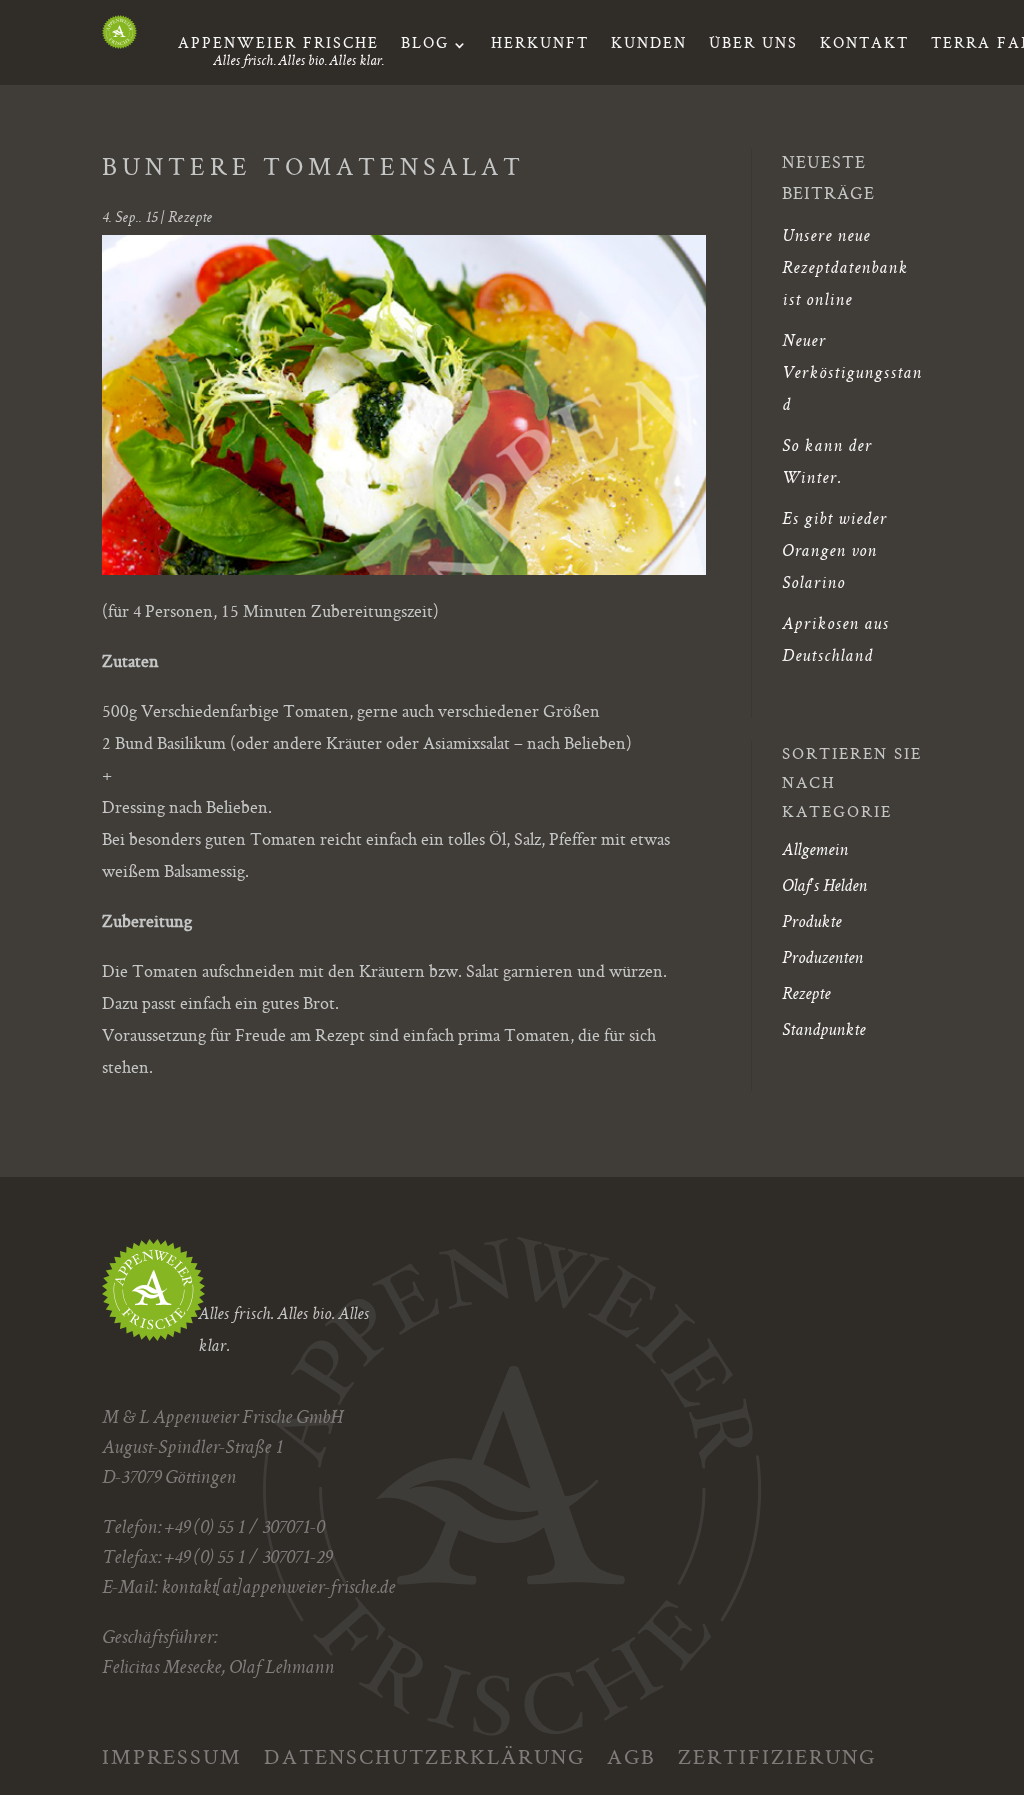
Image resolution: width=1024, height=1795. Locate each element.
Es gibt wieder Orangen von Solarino (834, 552)
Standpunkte (823, 1031)
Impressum (172, 1755)
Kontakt (864, 47)
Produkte (811, 923)
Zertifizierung (777, 1755)
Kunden (649, 47)
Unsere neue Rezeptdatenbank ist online (845, 269)
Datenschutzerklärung (424, 1755)
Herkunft (540, 47)
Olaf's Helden (824, 887)
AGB (631, 1755)
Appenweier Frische (278, 47)
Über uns (753, 47)
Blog (425, 47)
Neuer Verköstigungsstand (852, 374)
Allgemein (815, 851)
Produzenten (822, 959)
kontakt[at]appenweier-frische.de (278, 1589)
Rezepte (190, 219)
